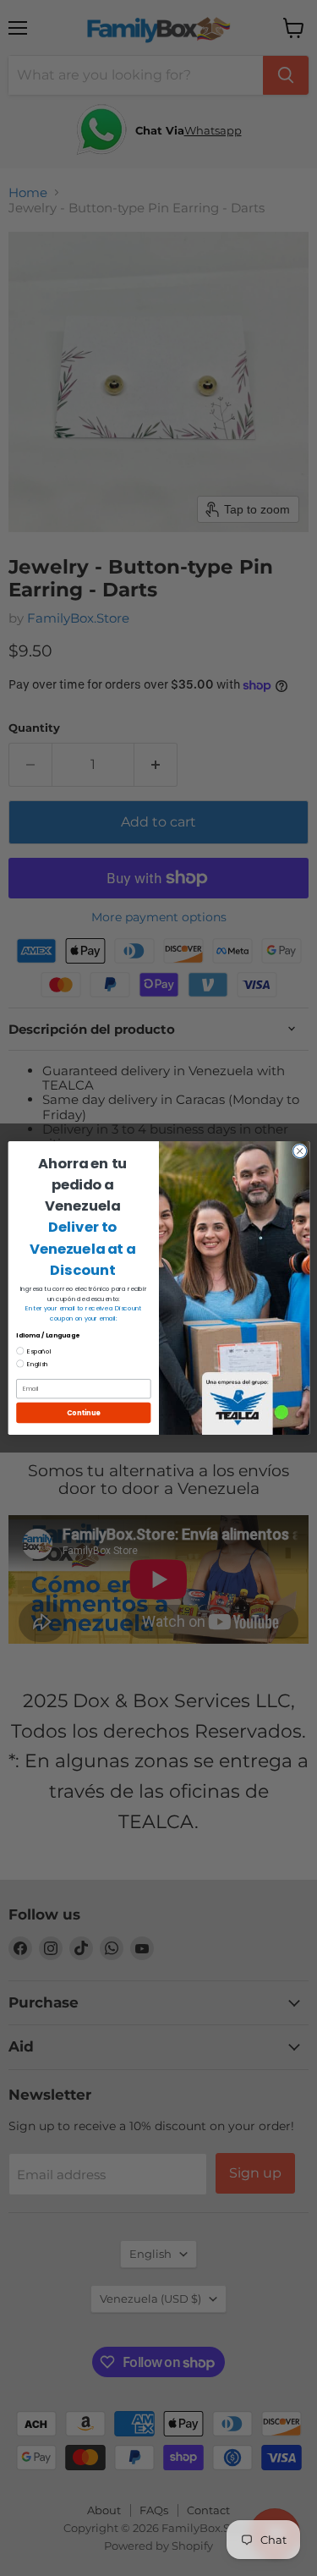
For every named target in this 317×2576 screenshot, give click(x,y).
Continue (83, 1412)
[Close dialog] (299, 1151)
